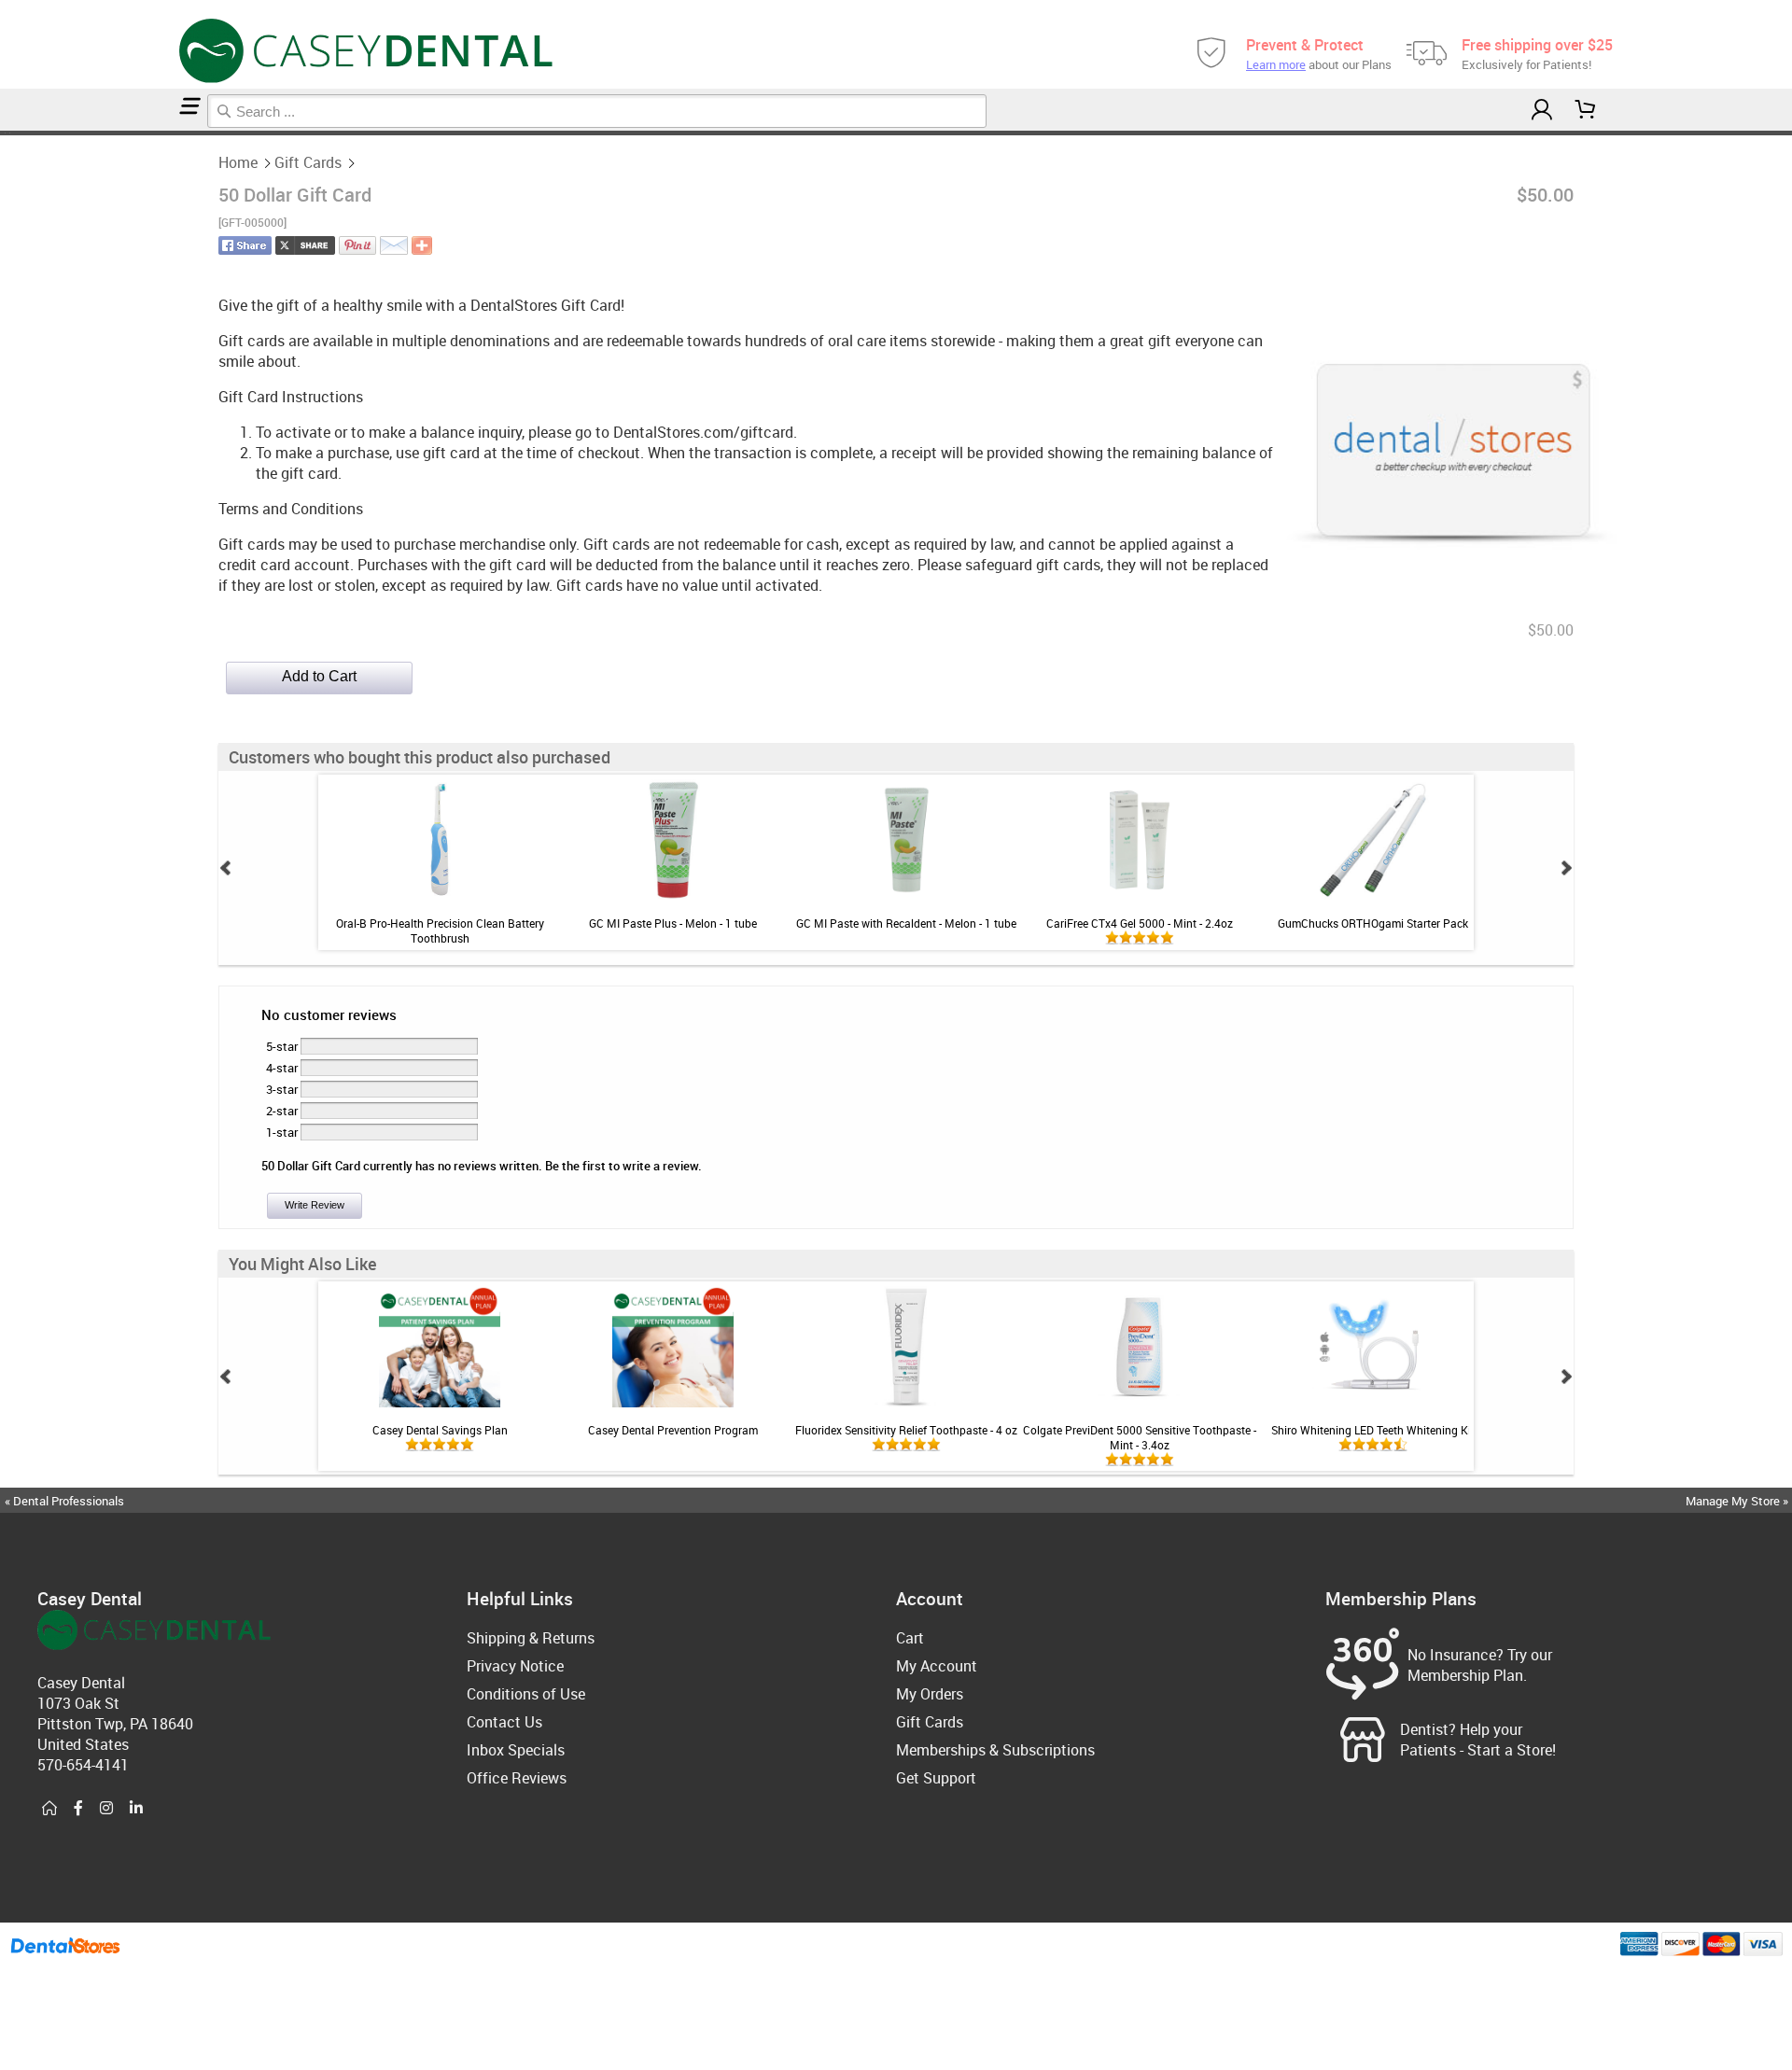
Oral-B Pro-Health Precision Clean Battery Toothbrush (440, 930)
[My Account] (1542, 110)
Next (1566, 868)
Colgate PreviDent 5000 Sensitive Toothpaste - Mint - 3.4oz (1140, 1437)
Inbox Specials (516, 1750)
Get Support (936, 1778)
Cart (910, 1638)
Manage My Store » (1738, 1501)
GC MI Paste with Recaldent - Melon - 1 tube (906, 923)
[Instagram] (106, 1809)
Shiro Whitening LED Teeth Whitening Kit (1373, 1430)
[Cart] (1586, 110)
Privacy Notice (515, 1666)
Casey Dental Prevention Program (673, 1430)
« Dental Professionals (64, 1501)
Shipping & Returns (531, 1638)
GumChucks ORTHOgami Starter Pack (1373, 923)
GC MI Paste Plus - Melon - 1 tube (673, 923)
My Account (937, 1666)
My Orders (930, 1694)
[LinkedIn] (136, 1809)
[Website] (49, 1809)
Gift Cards (308, 162)
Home (238, 162)
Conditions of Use (526, 1694)
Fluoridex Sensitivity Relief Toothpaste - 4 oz (906, 1430)
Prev (226, 868)
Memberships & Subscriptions (995, 1750)
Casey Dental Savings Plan (440, 1430)
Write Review (315, 1205)
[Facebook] (78, 1809)
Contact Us (504, 1722)
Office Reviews (517, 1778)
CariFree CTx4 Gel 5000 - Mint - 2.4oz (1140, 923)
